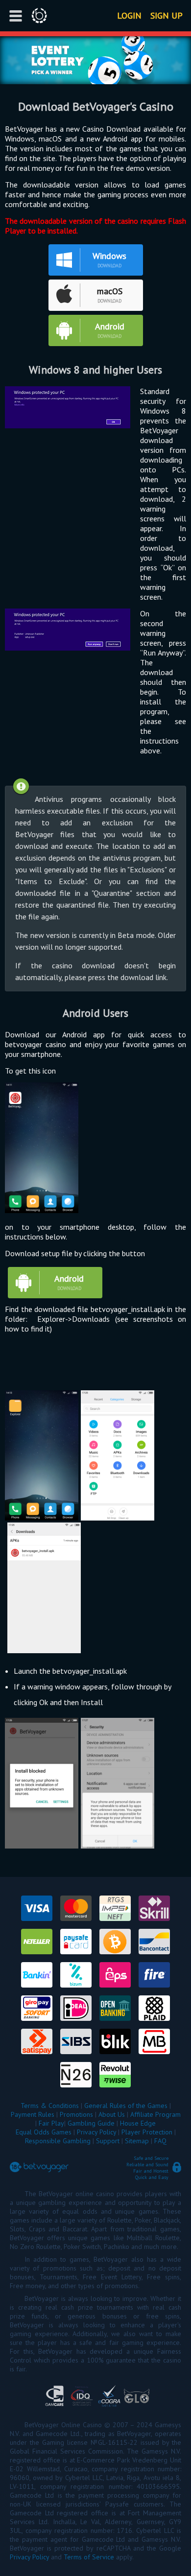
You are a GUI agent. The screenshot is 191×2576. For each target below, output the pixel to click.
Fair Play (51, 2123)
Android (110, 326)
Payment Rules (33, 2114)
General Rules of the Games (126, 2106)
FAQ (160, 2141)
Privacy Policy (96, 2132)
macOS (110, 291)
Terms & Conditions (50, 2106)
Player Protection (147, 2132)
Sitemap (137, 2141)
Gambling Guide (91, 2123)
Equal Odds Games (44, 2132)
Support (108, 2141)
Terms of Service (89, 2557)
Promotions (76, 2114)
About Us (112, 2114)
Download (109, 266)
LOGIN (129, 15)
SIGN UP (167, 15)
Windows (109, 256)
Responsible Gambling (58, 2141)
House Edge (138, 2123)
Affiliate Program (155, 2114)
